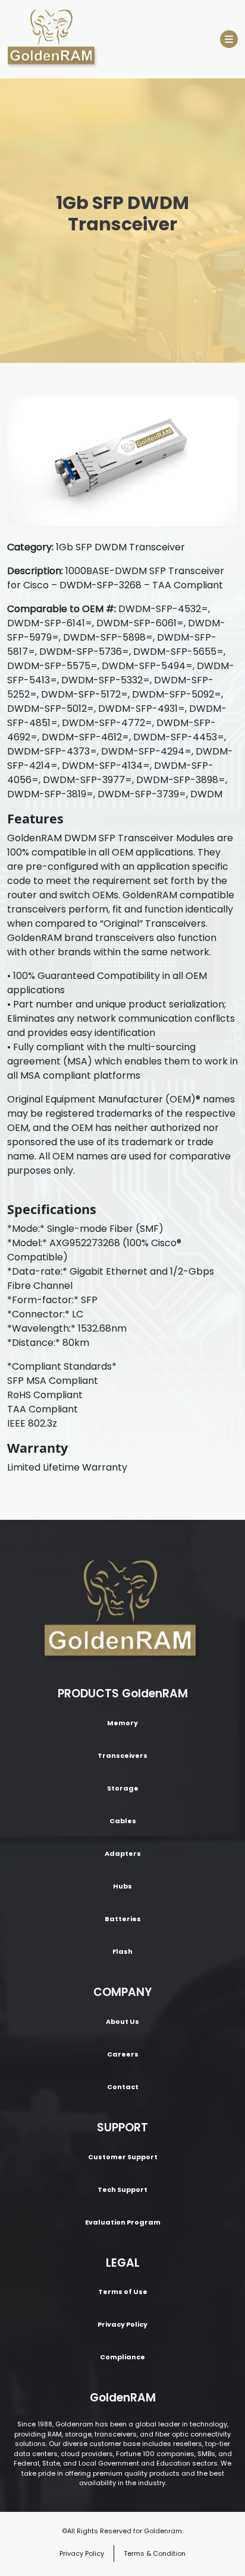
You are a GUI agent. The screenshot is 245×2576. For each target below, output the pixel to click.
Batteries (123, 1919)
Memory (122, 1723)
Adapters (123, 1853)
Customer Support (123, 2157)
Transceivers (122, 1756)
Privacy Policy (122, 2324)
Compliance (122, 2357)
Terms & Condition (155, 2553)
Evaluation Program (123, 2222)
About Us (122, 2021)
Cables (123, 1821)
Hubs (122, 1886)
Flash (122, 1951)
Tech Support (122, 2190)
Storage (123, 1788)
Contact (123, 2087)
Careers (123, 2054)
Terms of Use (123, 2292)
